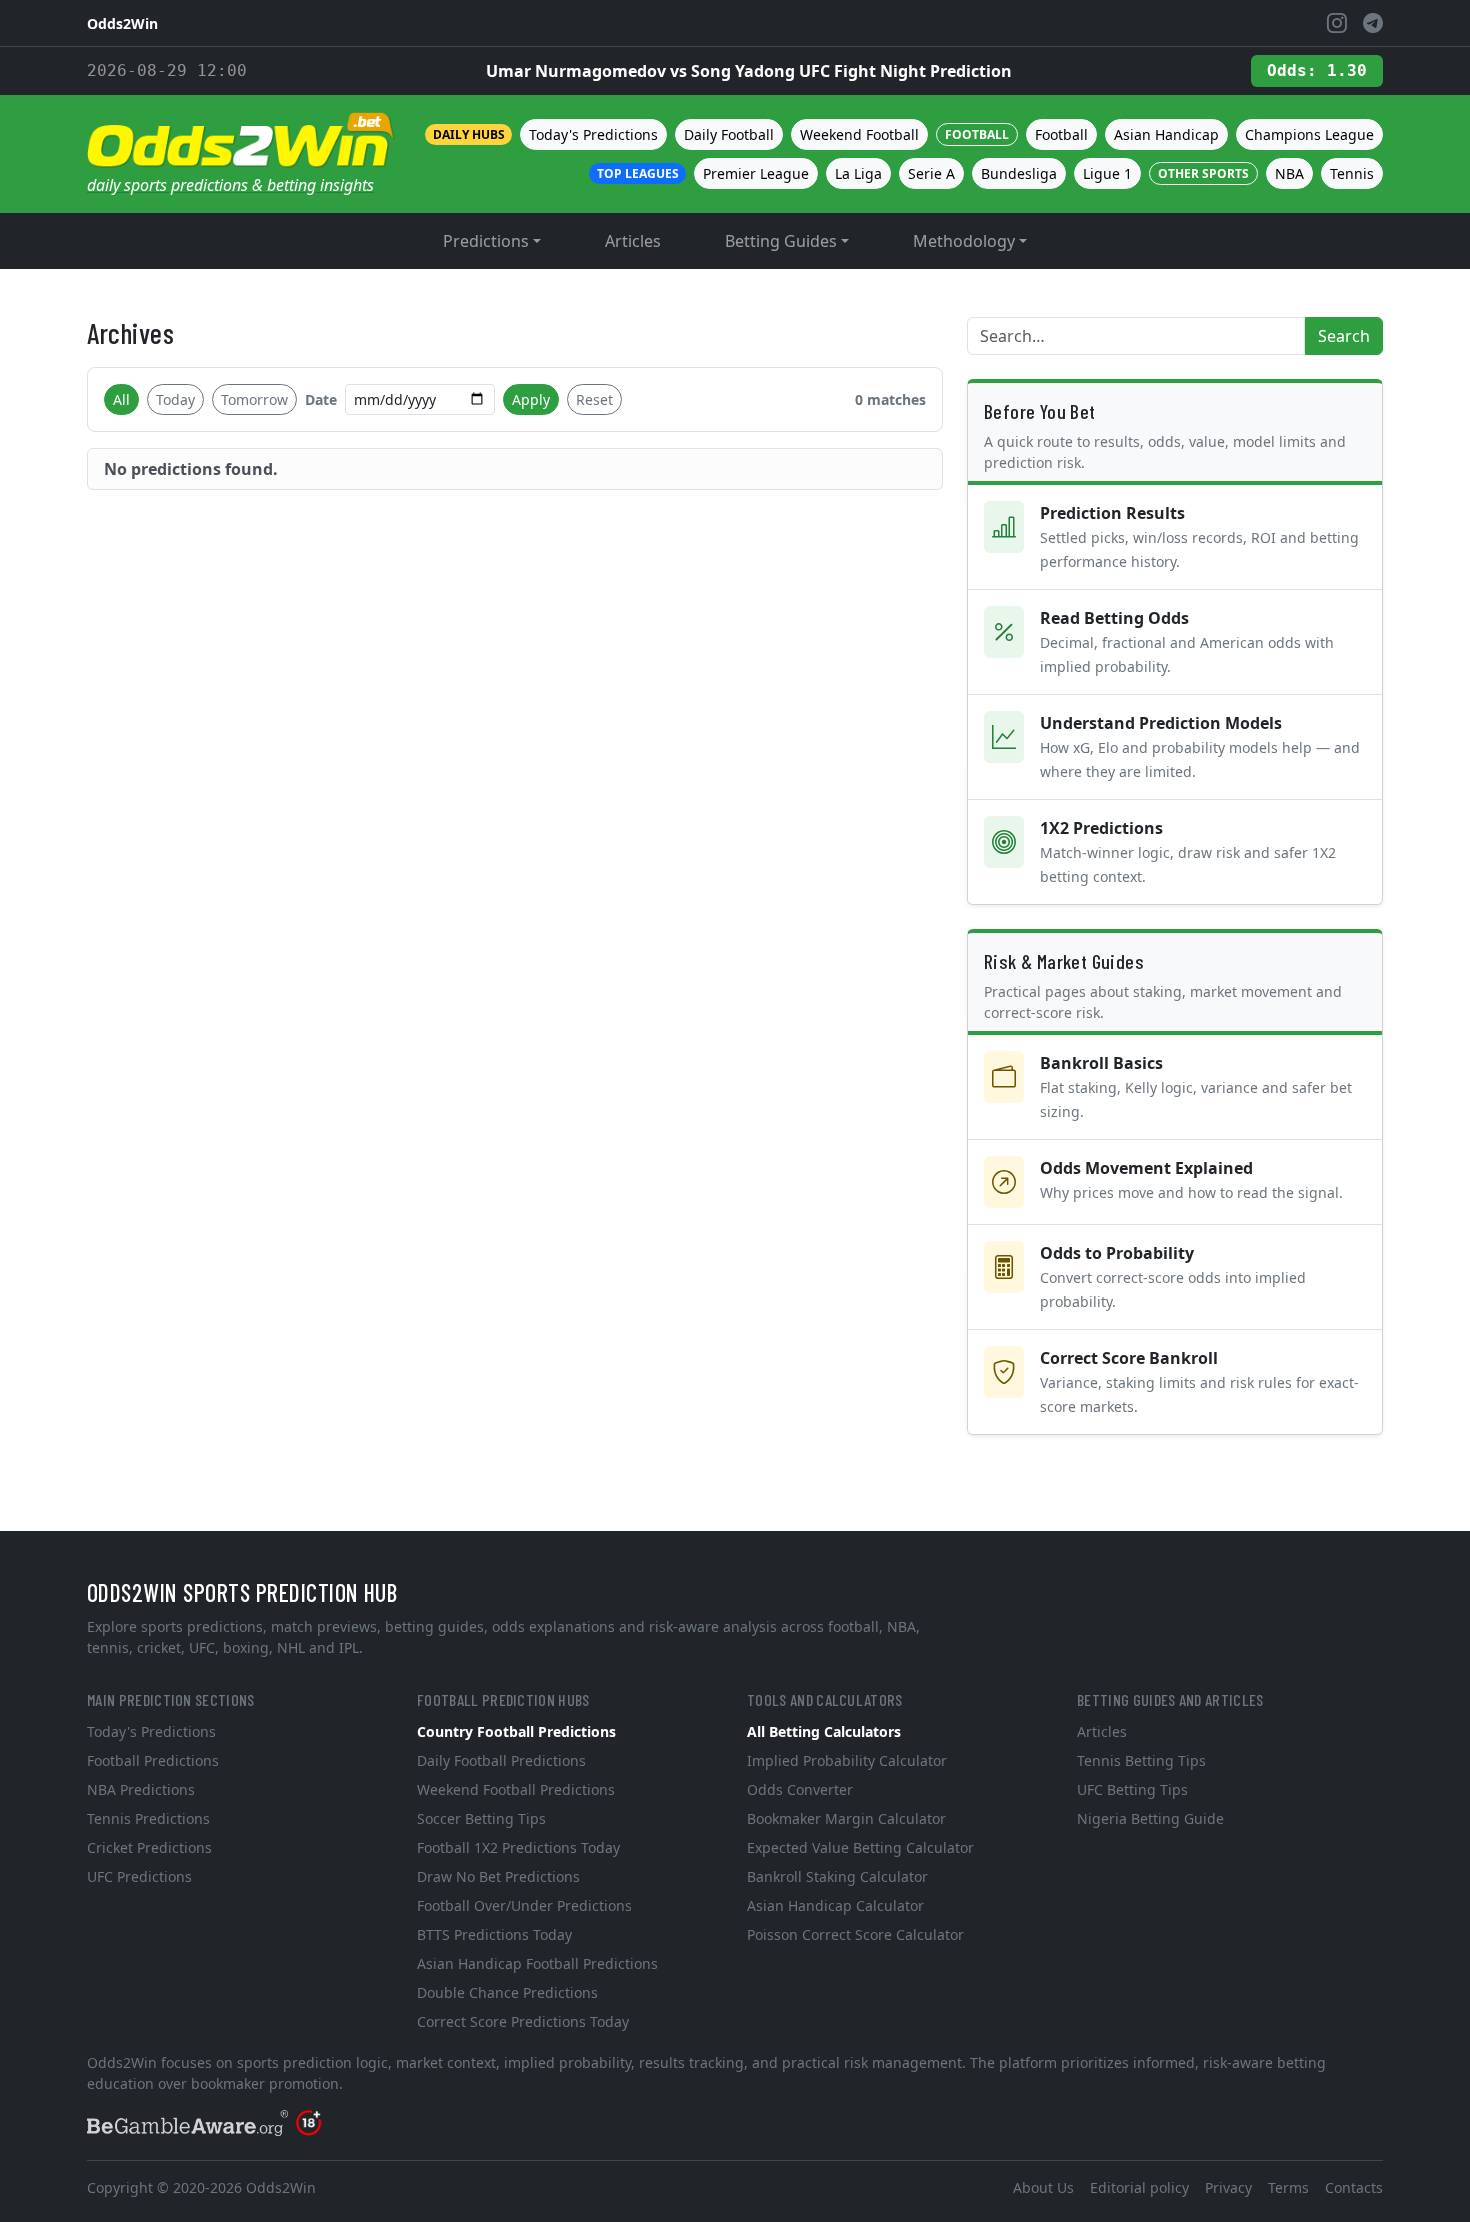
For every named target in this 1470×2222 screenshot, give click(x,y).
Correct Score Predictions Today (523, 2021)
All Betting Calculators (824, 1731)
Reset (594, 399)
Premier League (756, 173)
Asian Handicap (1166, 134)
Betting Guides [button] (781, 241)
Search (1344, 336)
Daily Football (729, 134)
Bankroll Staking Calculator (837, 1876)
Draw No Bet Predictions (498, 1876)
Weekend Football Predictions (516, 1789)
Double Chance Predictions (507, 1992)
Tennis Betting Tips (1141, 1760)
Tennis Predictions (148, 1818)
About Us (1043, 2187)
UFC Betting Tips (1132, 1789)
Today (175, 399)
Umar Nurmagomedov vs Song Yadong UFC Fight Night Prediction (749, 71)
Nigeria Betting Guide (1150, 1818)
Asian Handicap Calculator (835, 1905)
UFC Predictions (139, 1876)
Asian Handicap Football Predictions (537, 1963)
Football (1061, 134)
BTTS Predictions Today (494, 1934)
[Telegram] (1373, 23)
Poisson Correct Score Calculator (855, 1934)
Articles (633, 241)
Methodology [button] (964, 241)
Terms (1288, 2187)
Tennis (1352, 173)
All (121, 399)
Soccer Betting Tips (481, 1818)
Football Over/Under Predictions (524, 1905)
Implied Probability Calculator (847, 1760)
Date (321, 399)
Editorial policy (1139, 2187)
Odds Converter (800, 1789)
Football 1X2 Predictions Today (518, 1847)
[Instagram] (1337, 23)
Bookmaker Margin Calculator (846, 1818)
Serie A (931, 173)
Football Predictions (153, 1760)
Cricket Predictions (149, 1847)
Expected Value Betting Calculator (860, 1847)
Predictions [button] (486, 241)
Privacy (1228, 2187)
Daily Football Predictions (501, 1760)
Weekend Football (859, 134)
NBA (1289, 173)
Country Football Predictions (516, 1731)
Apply (531, 399)
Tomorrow (254, 399)
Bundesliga (1019, 173)
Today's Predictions (593, 134)
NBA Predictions (141, 1789)
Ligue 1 (1107, 173)
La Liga (858, 173)
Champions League (1309, 134)
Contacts (1354, 2187)
